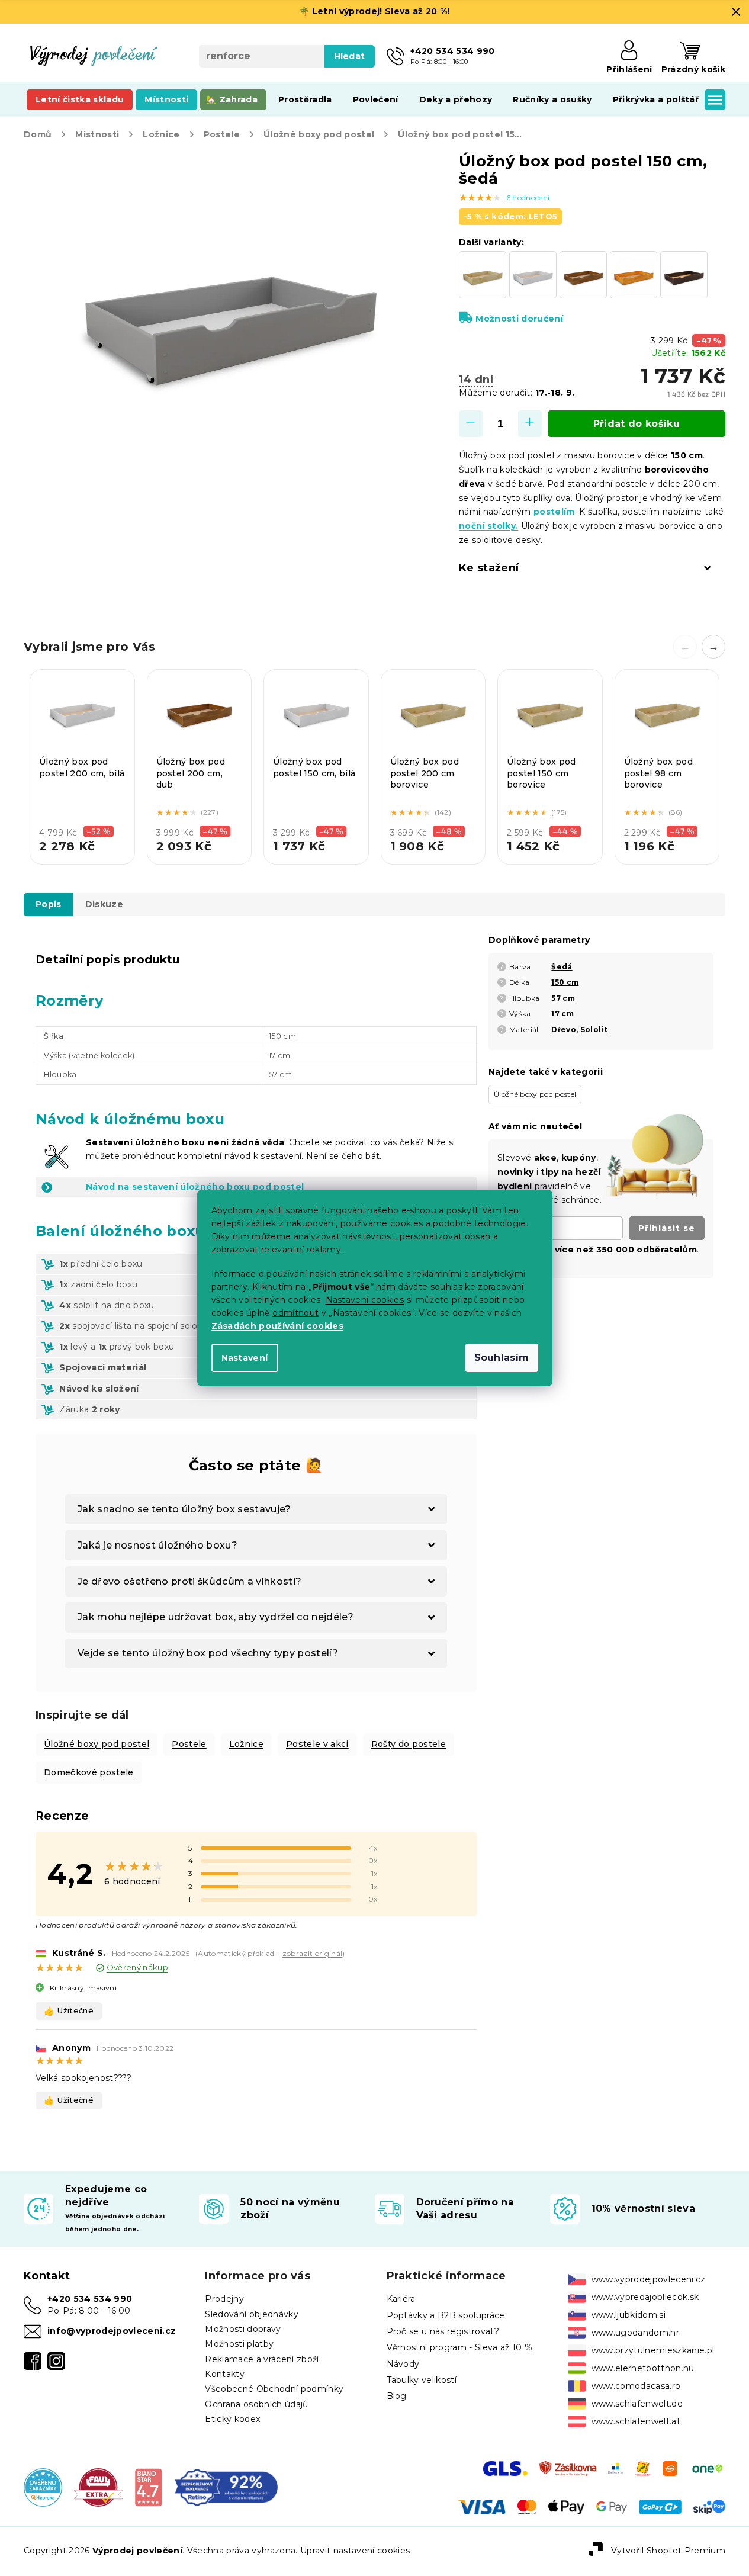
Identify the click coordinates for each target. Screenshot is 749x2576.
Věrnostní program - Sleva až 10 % (460, 2347)
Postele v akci (317, 1744)
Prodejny (224, 2299)
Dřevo (564, 1030)
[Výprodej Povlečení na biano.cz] (148, 2487)
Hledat (350, 56)
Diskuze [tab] (104, 904)
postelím (554, 512)
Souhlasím (502, 1358)
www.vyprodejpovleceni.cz (649, 2279)
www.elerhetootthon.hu (643, 2368)
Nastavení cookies (365, 1300)
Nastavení (245, 1358)
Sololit (594, 1030)
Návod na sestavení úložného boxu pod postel (195, 1187)
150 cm (565, 982)
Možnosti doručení (519, 319)
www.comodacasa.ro (636, 2386)
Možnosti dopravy (243, 2329)
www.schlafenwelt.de (637, 2404)
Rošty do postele (409, 1744)
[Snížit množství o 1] (471, 424)
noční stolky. (488, 526)
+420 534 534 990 (90, 2299)
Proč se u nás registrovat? (443, 2331)
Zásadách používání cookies (278, 1326)
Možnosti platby (239, 2344)
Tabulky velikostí (422, 2380)
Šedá (562, 967)
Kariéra (401, 2299)
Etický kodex (232, 2419)
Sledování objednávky (252, 2314)
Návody (403, 2364)
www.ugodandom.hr (635, 2333)
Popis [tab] (49, 904)
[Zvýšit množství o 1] (530, 424)
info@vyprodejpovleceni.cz (112, 2331)
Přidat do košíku (637, 424)
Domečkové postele (89, 1772)
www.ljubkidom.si (629, 2315)
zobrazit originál (313, 1953)
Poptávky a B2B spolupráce (446, 2315)
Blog (397, 2396)
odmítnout (295, 1313)
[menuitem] (80, 99)
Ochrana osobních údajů (256, 2404)
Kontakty (225, 2374)
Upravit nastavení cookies (355, 2551)
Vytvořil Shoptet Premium (668, 2551)
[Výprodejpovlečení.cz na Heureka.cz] (43, 2487)
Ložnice (246, 1744)
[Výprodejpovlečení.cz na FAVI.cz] (98, 2487)
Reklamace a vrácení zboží (262, 2359)
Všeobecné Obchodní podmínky (274, 2389)
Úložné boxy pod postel (97, 1744)
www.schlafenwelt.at (636, 2421)
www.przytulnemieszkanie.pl (653, 2350)
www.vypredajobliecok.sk (645, 2297)
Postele (189, 1744)
